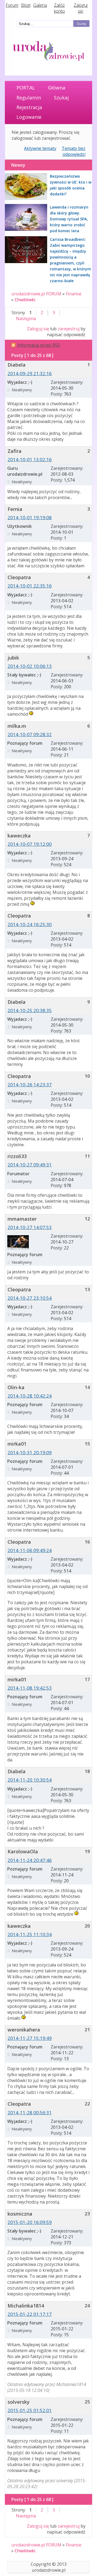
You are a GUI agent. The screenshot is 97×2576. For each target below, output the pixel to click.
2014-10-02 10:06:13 (30, 666)
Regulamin (29, 98)
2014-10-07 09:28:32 (30, 734)
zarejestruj (69, 329)
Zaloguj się (81, 8)
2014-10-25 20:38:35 (30, 1010)
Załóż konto (59, 8)
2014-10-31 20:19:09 (30, 1452)
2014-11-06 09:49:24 (30, 1550)
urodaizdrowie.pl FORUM (36, 294)
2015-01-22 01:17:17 (30, 2314)
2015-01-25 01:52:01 (30, 2410)
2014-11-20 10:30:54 (30, 1780)
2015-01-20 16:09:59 (30, 2222)
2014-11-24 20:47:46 (30, 1860)
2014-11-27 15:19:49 (30, 2038)
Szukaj (61, 98)
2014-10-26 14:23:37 (30, 1085)
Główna (57, 88)
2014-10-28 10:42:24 (30, 1396)
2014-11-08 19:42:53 (30, 1688)
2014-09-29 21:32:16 (30, 373)
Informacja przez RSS (39, 345)
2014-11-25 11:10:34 (30, 1934)
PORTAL (26, 88)
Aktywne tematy (40, 148)
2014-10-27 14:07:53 (30, 1227)
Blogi (26, 5)
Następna (26, 318)
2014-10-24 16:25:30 (30, 924)
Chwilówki (25, 300)
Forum (12, 5)
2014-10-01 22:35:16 (30, 586)
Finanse (74, 294)
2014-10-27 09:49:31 (30, 1165)
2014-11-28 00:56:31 (30, 2113)
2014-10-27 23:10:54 (30, 1298)
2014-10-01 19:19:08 (30, 517)
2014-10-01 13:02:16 (30, 459)
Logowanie (29, 117)
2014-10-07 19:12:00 (30, 844)
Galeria (40, 5)
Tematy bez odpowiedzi (74, 151)
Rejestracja (29, 107)
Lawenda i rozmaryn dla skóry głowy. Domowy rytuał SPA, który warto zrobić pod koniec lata (69, 219)
